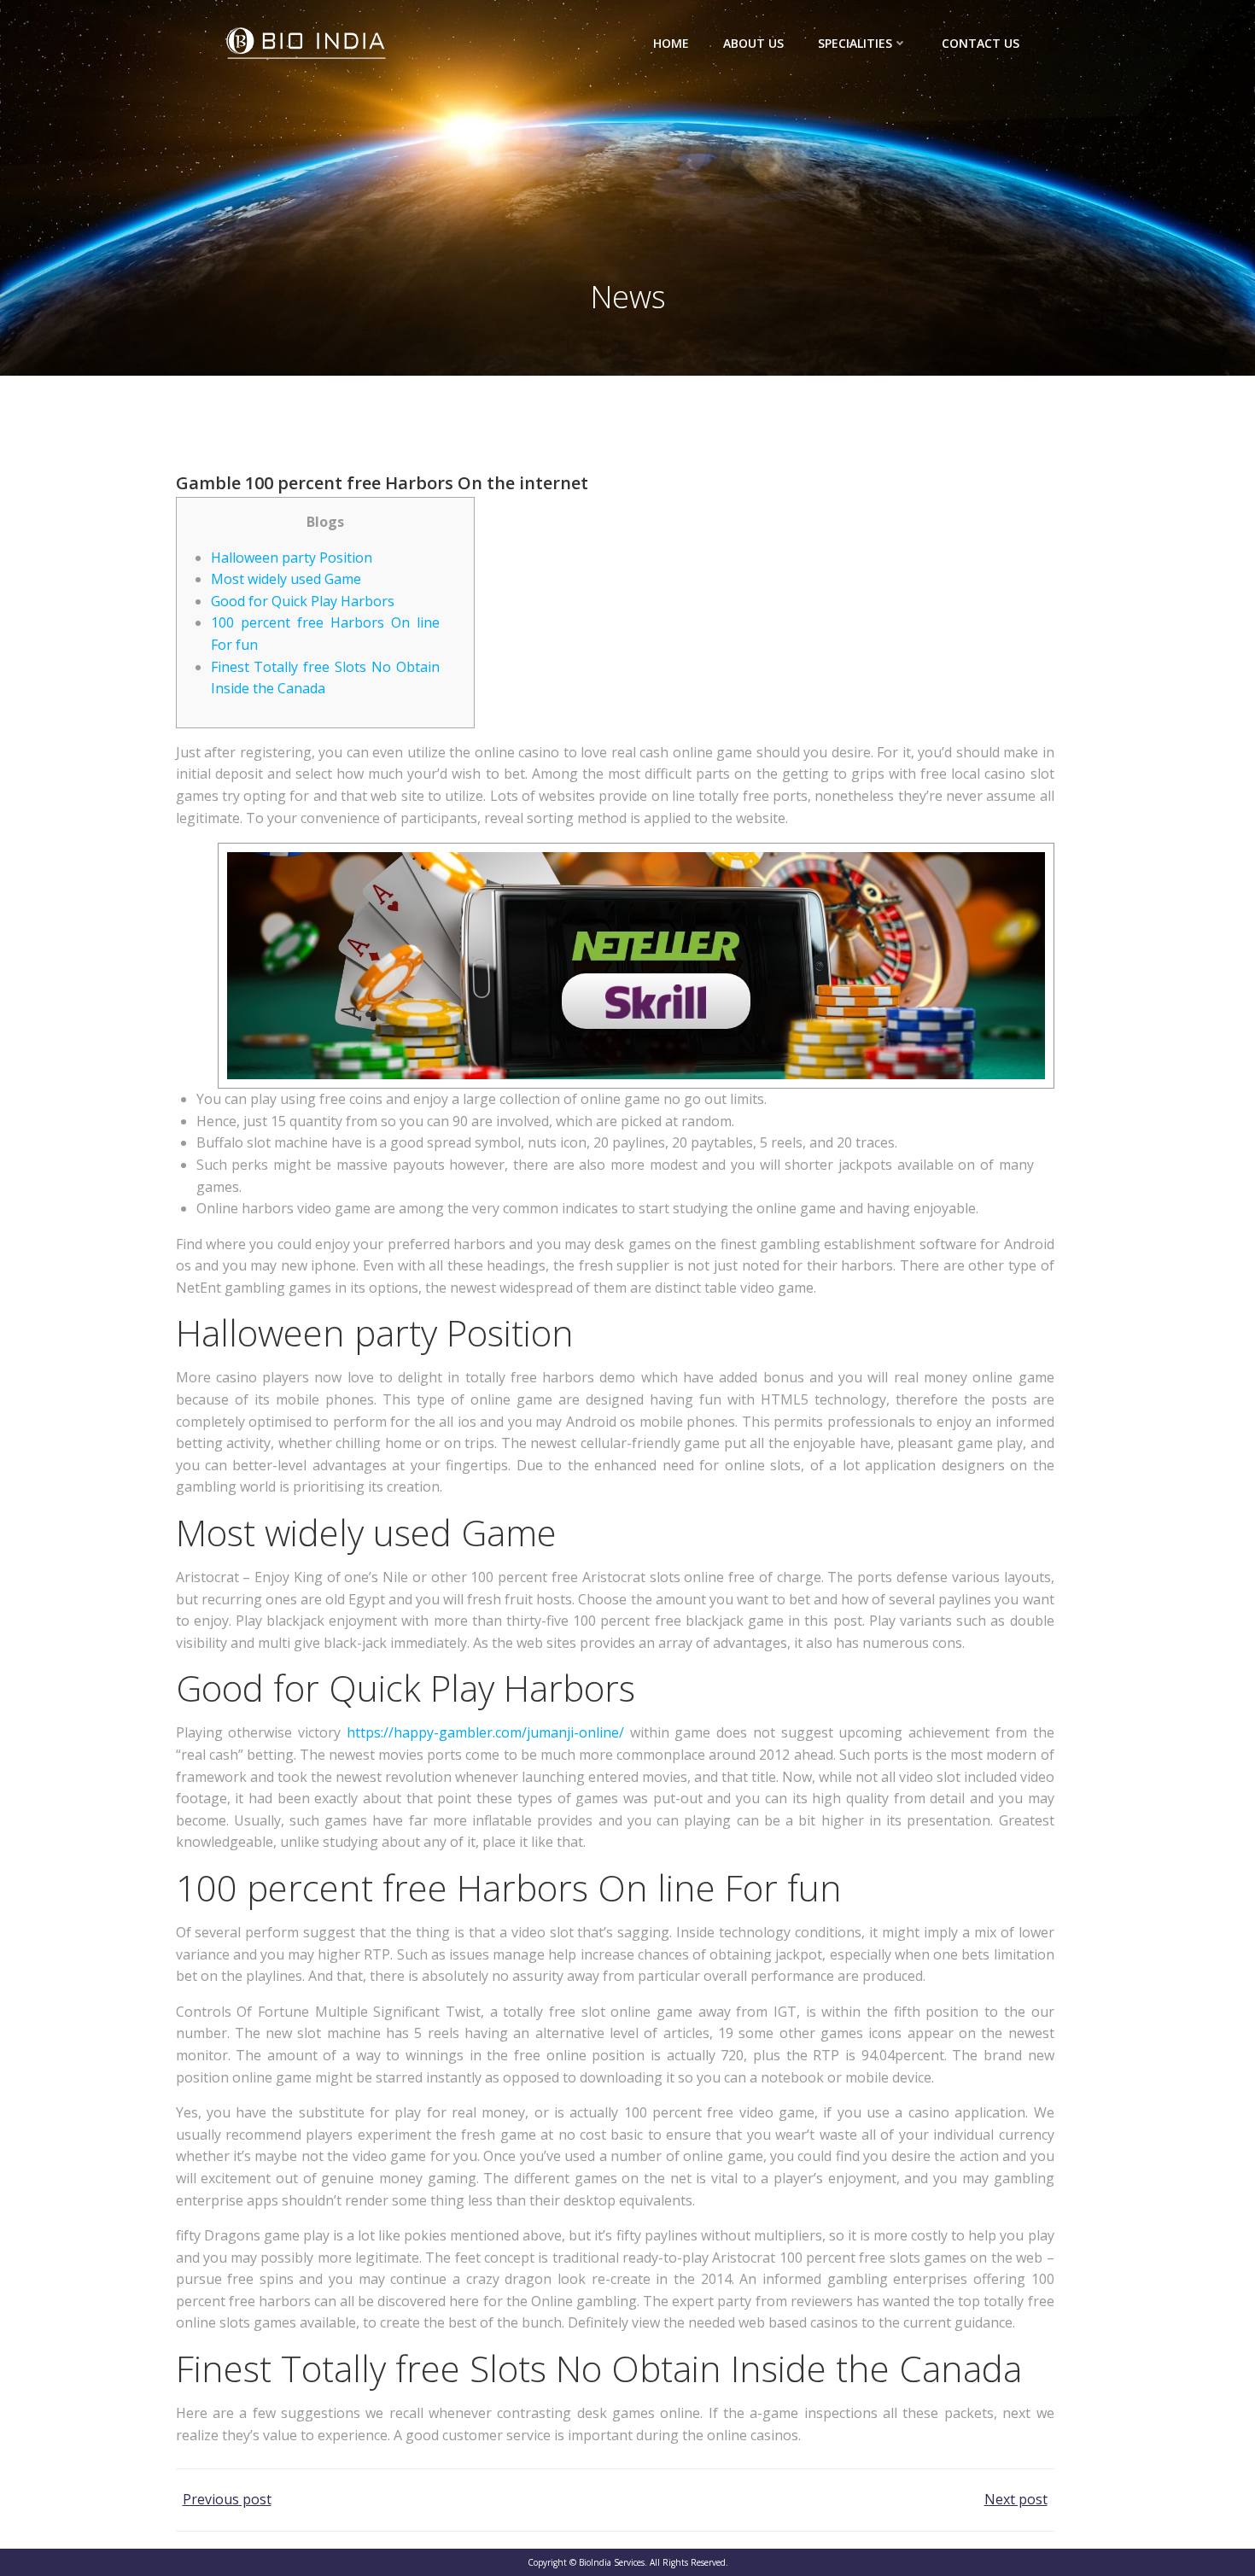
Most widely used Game (286, 579)
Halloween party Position (292, 558)
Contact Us (981, 43)
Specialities (855, 43)
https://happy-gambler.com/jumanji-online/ (485, 1732)
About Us (753, 43)
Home (671, 43)
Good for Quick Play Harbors (303, 601)
